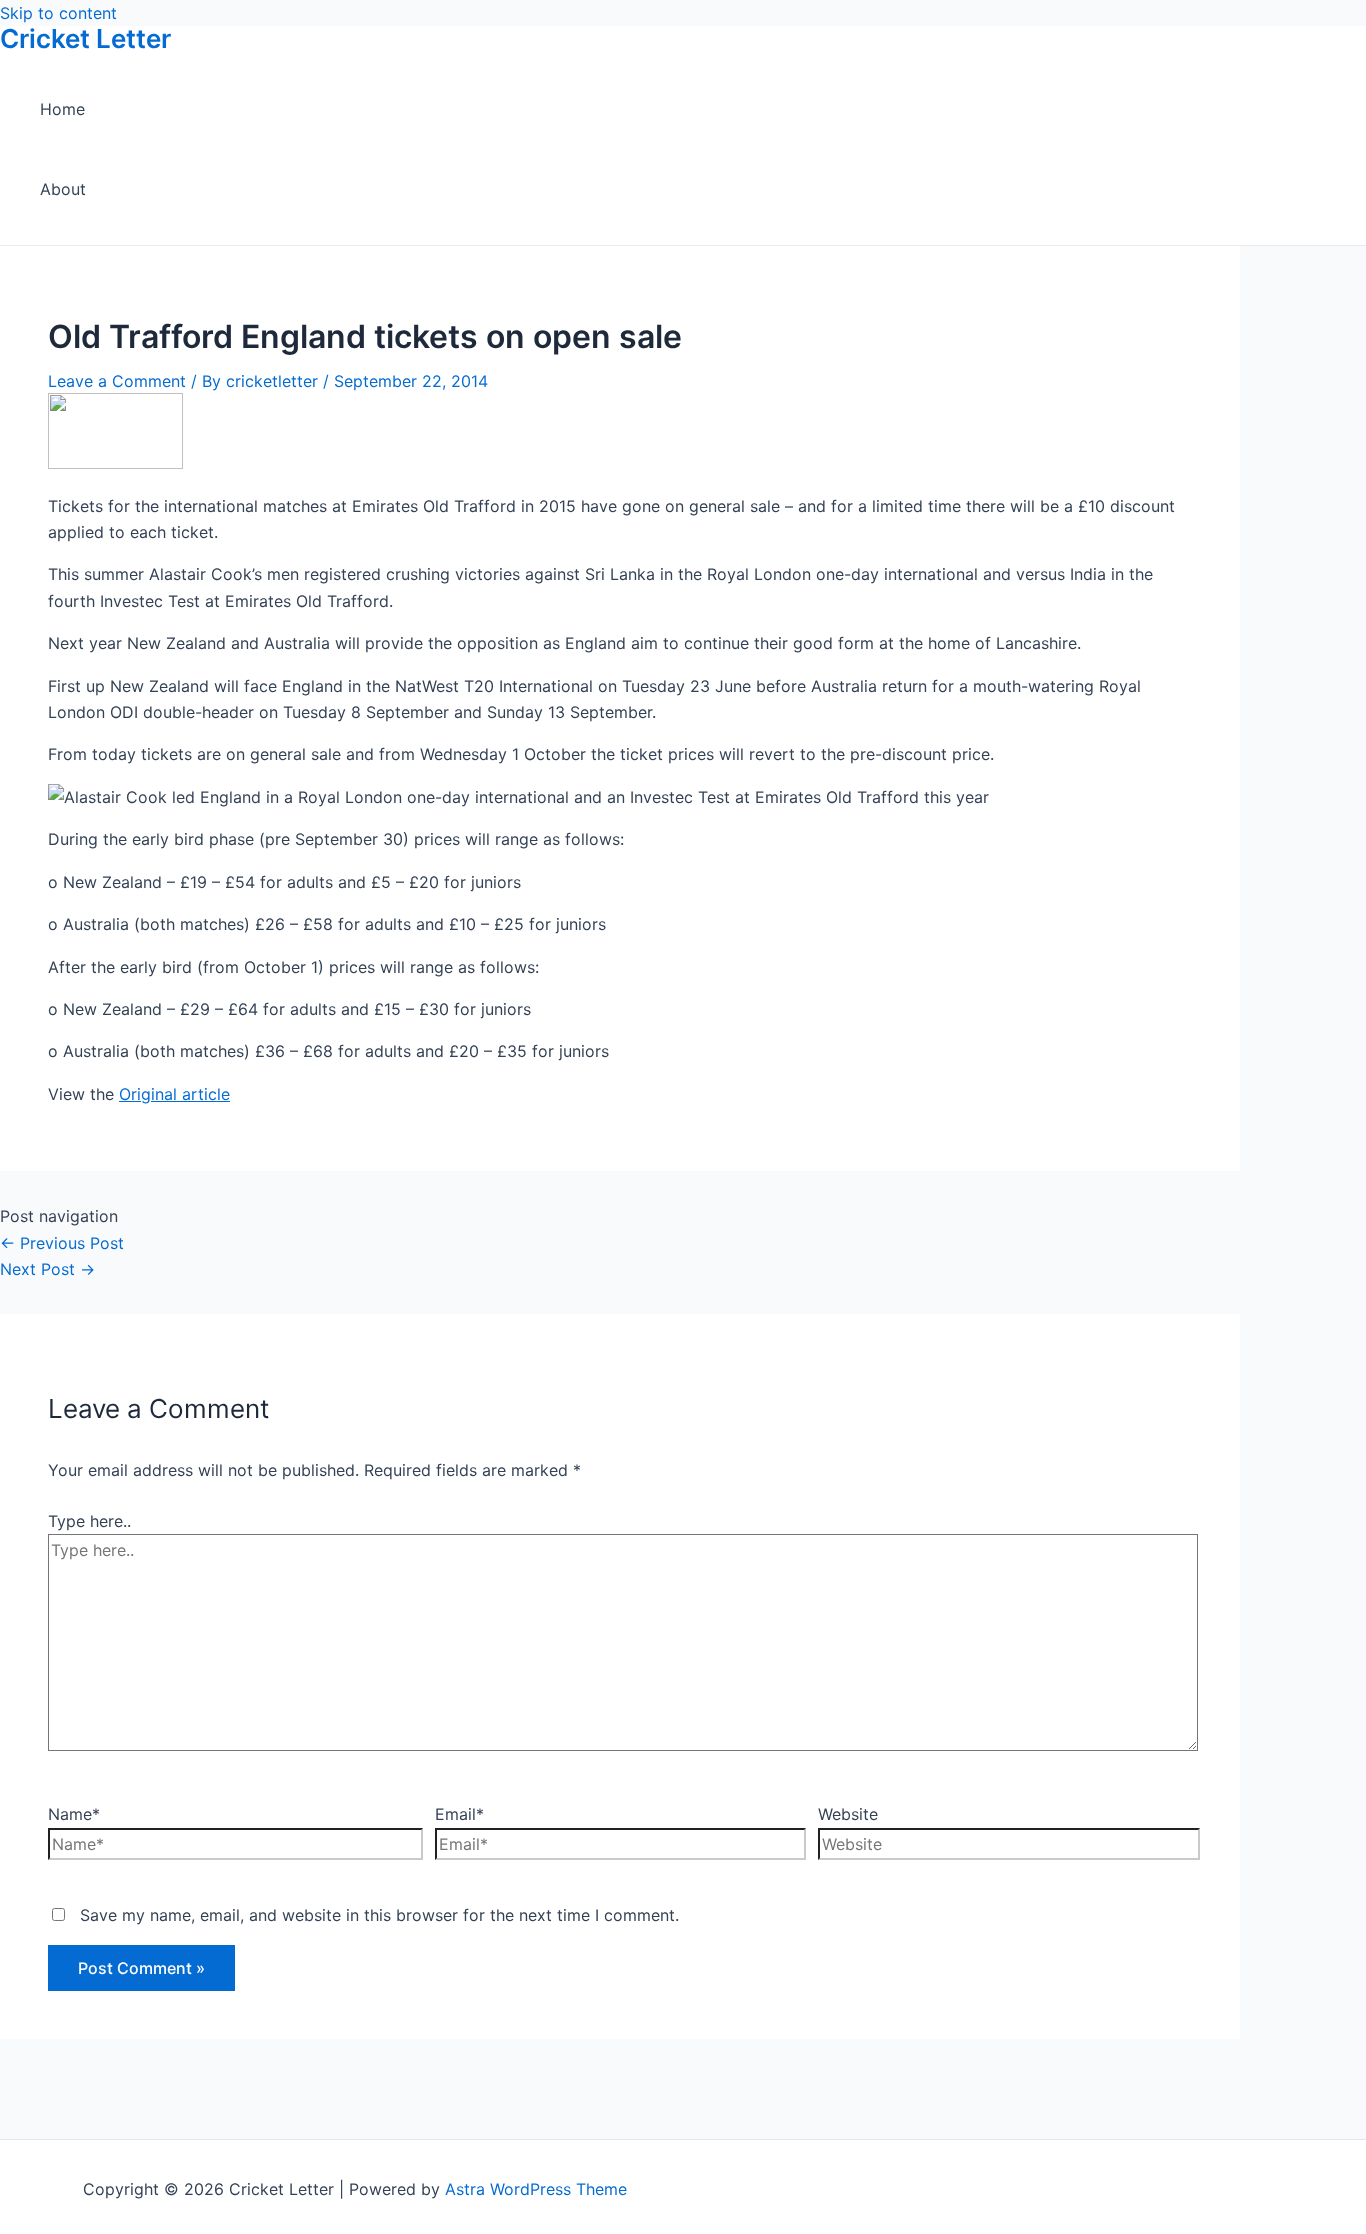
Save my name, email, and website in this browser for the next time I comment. (379, 1915)
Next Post (47, 1269)
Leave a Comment (117, 381)
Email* (459, 1814)
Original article (174, 1094)
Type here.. (89, 1521)
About (63, 189)
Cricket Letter (85, 38)
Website (848, 1814)
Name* (74, 1814)
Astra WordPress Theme (536, 2189)
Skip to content (58, 13)
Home (62, 109)
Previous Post (62, 1243)
